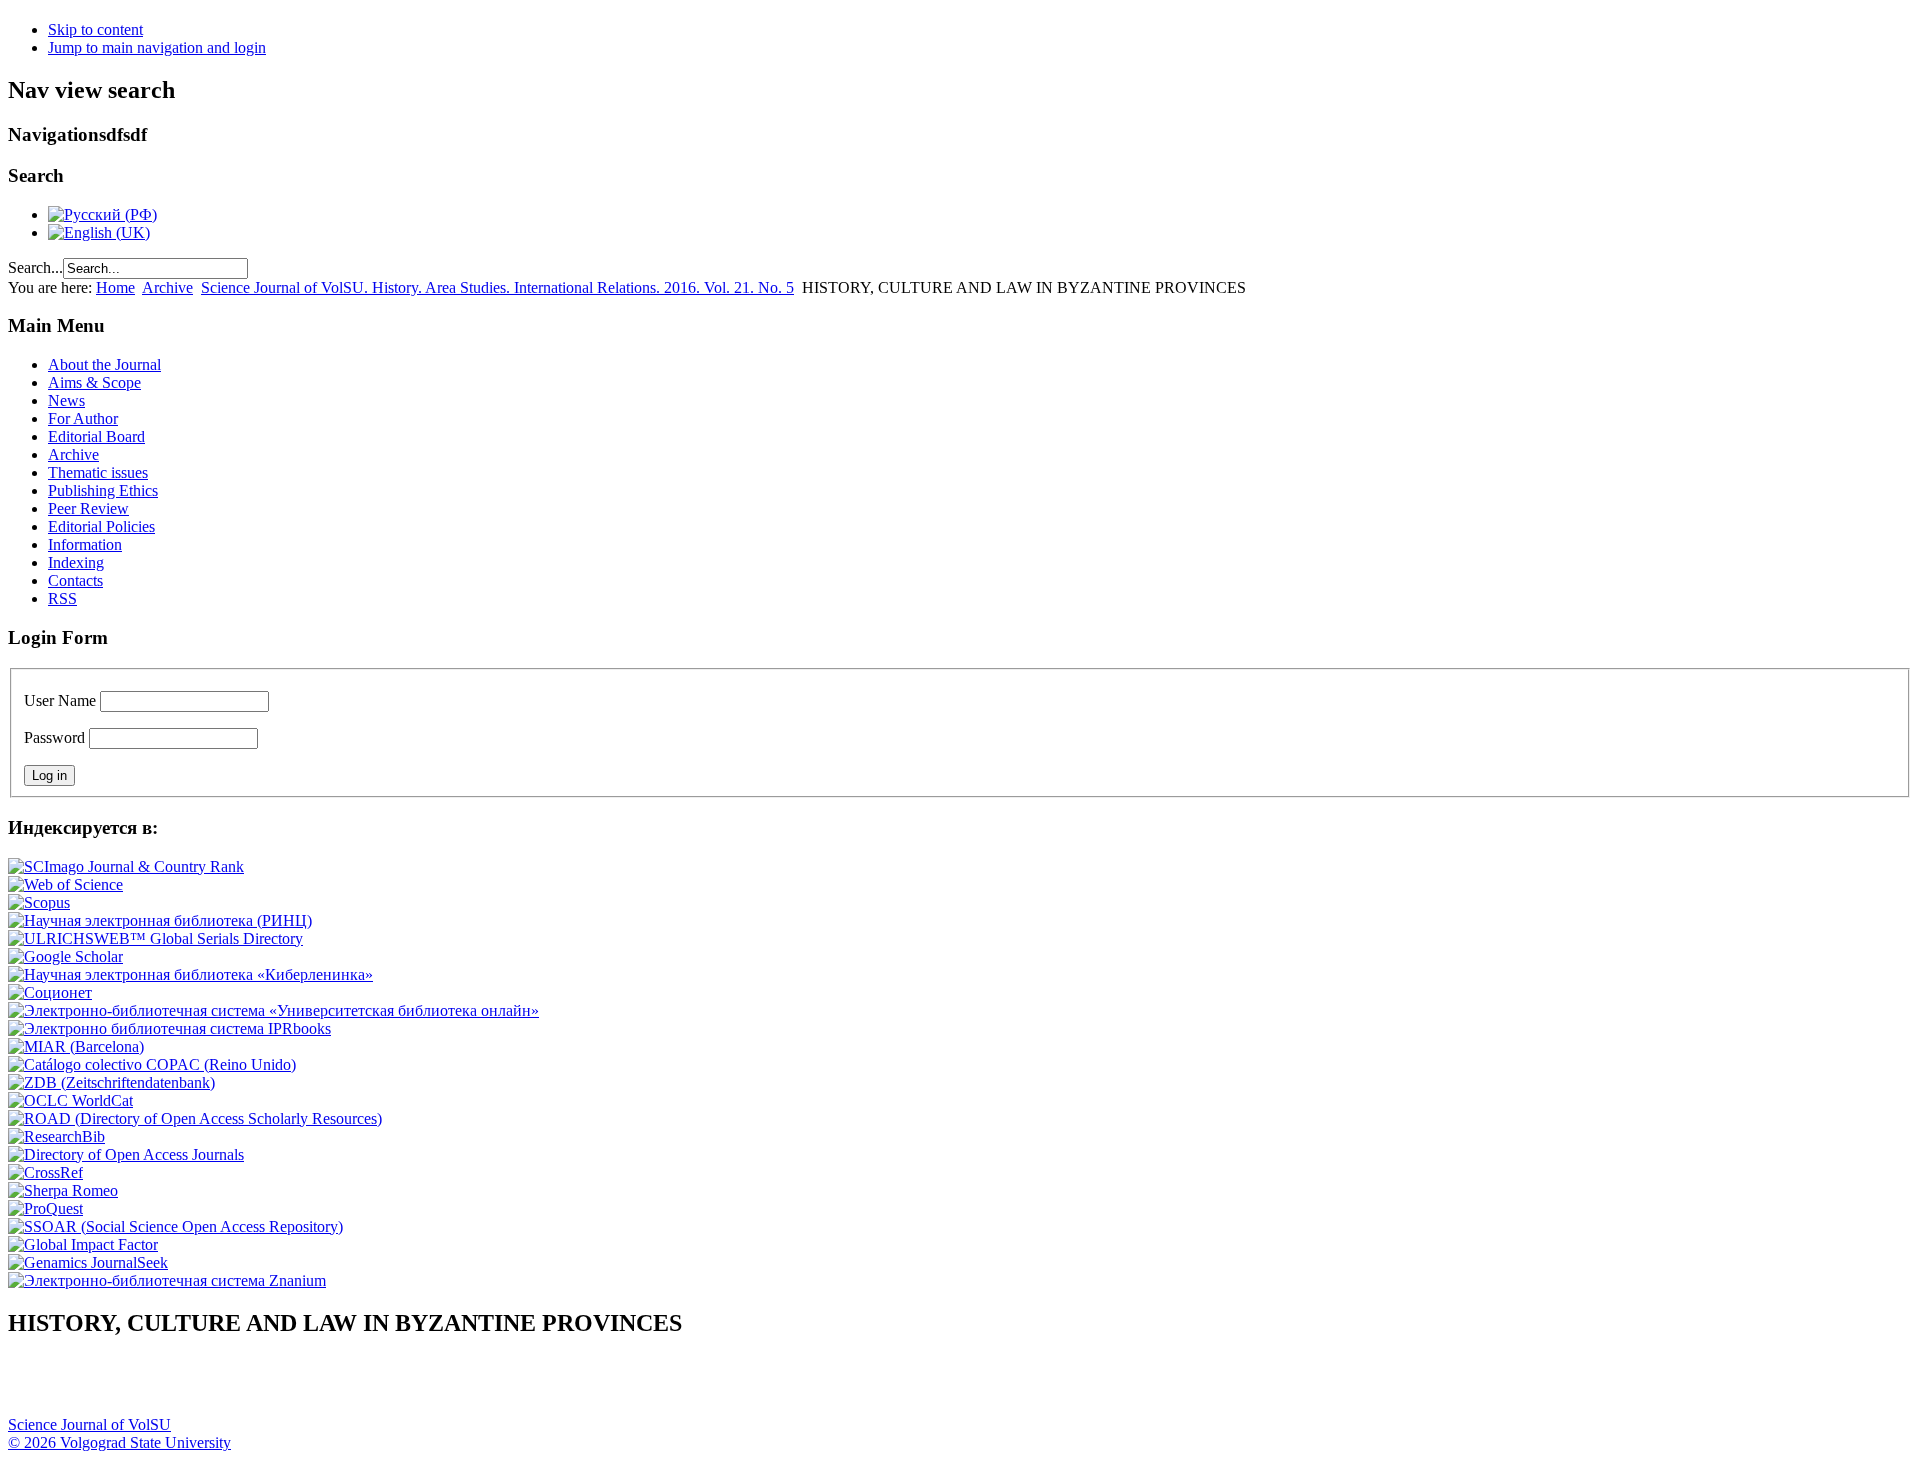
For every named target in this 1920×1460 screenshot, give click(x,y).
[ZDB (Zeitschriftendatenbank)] (111, 1082)
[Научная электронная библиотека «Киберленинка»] (190, 974)
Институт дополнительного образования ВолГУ (633, 1386)
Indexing (76, 562)
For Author (83, 418)
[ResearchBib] (56, 1136)
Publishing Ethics (103, 490)
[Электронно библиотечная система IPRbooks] (169, 1028)
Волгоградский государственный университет (33, 1386)
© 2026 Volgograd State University (119, 1442)
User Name (60, 700)
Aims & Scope (94, 382)
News (66, 400)
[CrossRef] (45, 1172)
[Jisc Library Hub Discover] (152, 1064)
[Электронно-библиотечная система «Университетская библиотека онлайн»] (273, 1010)
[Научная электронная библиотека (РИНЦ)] (160, 920)
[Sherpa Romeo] (63, 1190)
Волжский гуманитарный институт (83, 1386)
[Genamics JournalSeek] (88, 1262)
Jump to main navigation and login (157, 47)
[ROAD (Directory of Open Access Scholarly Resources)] (195, 1118)
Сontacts (75, 580)
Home (115, 287)
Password (54, 737)
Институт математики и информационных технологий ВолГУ (183, 1386)
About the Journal (104, 364)
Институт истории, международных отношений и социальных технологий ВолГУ (583, 1386)
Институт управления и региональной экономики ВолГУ (383, 1386)
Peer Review (88, 508)
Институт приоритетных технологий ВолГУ (283, 1386)
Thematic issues (98, 472)
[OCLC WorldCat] (70, 1100)
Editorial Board (96, 436)
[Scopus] (39, 902)
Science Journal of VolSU (89, 1424)
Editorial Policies (101, 526)
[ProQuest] (45, 1208)
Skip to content (95, 29)
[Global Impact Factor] (83, 1244)
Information (85, 544)
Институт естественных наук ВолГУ (333, 1386)
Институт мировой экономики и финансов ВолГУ (433, 1386)
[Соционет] (50, 992)
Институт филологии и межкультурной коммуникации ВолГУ (483, 1386)
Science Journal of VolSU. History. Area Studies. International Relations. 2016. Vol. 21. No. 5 (497, 287)
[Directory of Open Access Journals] (126, 1154)
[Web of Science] (65, 884)
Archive (167, 287)
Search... (35, 267)
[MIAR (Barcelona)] (76, 1046)
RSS (62, 598)
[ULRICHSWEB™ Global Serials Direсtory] (155, 938)
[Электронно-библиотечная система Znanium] (167, 1280)
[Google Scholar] (65, 956)
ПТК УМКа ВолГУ (133, 1386)
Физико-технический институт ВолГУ (233, 1386)
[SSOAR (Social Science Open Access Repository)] (175, 1226)
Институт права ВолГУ (533, 1386)
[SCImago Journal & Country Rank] (126, 866)
